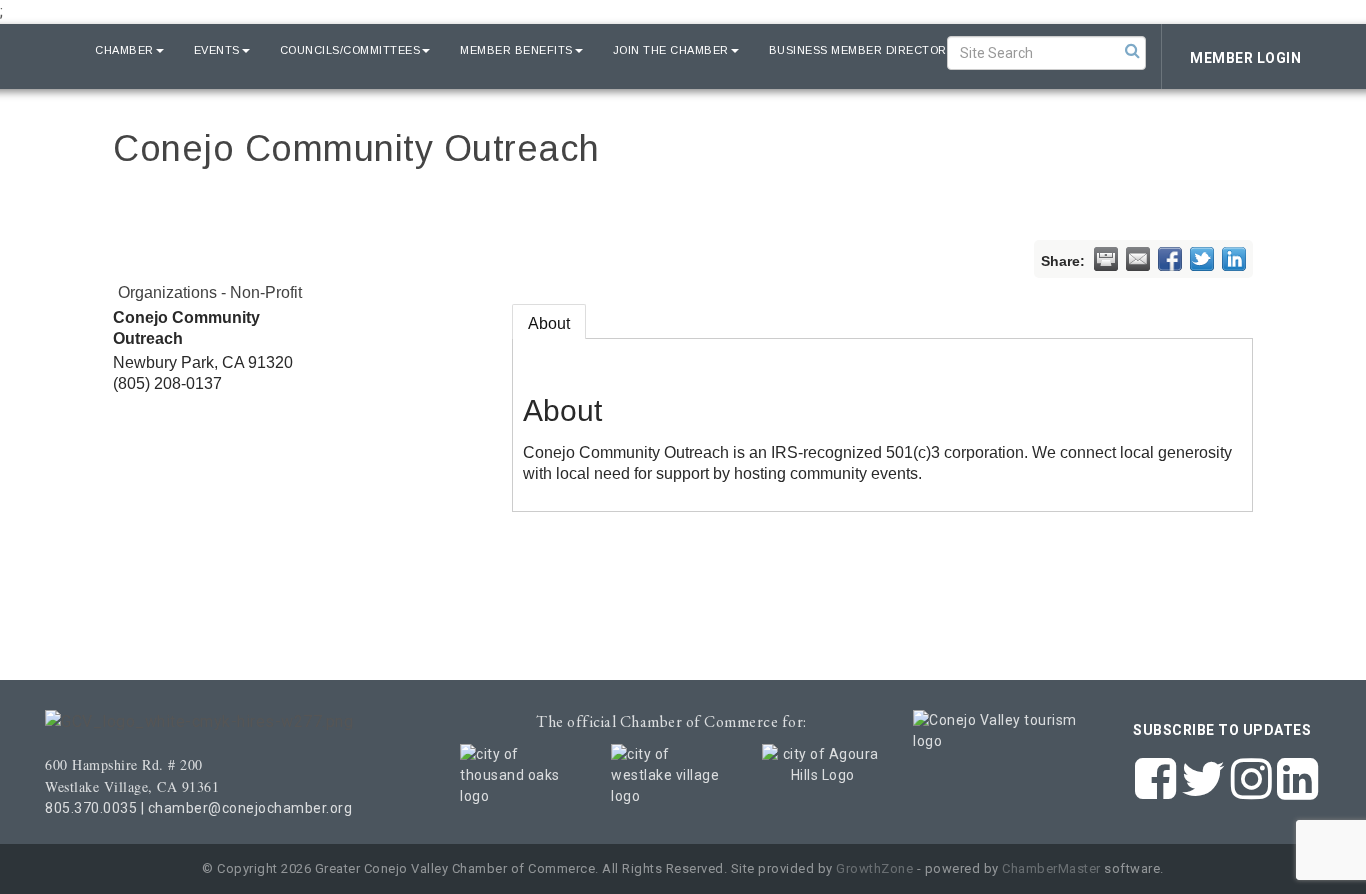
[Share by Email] (1138, 259)
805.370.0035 (91, 808)
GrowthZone (874, 868)
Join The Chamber (671, 50)
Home (48, 50)
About (549, 323)
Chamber (124, 50)
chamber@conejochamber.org (250, 808)
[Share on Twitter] (1202, 259)
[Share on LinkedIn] (1234, 259)
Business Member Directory (862, 50)
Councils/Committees (350, 50)
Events (217, 50)
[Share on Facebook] (1170, 259)
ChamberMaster (1051, 868)
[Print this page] (1106, 259)
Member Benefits (516, 50)
